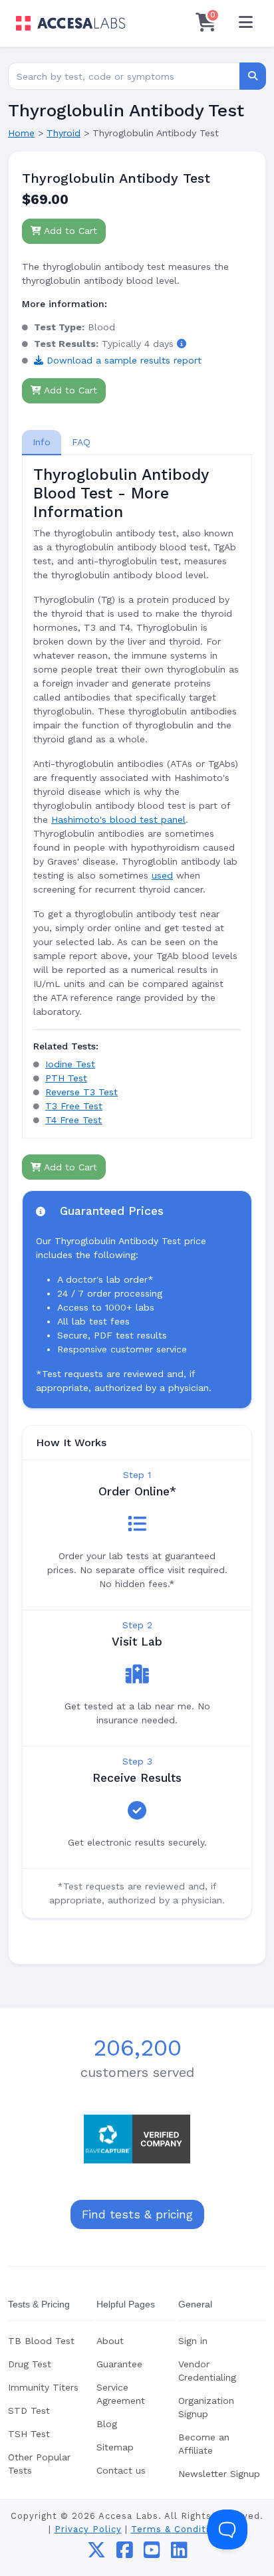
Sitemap (115, 2447)
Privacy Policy (88, 2529)
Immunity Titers (43, 2387)
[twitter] (96, 2553)
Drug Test (30, 2364)
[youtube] (152, 2553)
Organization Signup (206, 2407)
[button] (182, 344)
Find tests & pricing (137, 2214)
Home (21, 133)
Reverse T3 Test (81, 1092)
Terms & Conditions (179, 2529)
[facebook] (125, 2553)
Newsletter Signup (219, 2474)
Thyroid (64, 133)
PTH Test (66, 1078)
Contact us (121, 2470)
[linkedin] (179, 2553)
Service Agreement (121, 2394)
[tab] (42, 442)
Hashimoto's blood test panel (118, 819)
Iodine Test (70, 1064)
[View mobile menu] (245, 23)
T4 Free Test (73, 1120)
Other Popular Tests (39, 2464)
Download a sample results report (122, 360)
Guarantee (119, 2364)
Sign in (193, 2341)
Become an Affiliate (204, 2444)
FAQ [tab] (81, 442)
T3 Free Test (74, 1106)
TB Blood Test (41, 2341)
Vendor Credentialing (207, 2371)
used (162, 875)
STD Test (29, 2411)
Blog (107, 2424)
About (110, 2341)
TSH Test (29, 2434)
